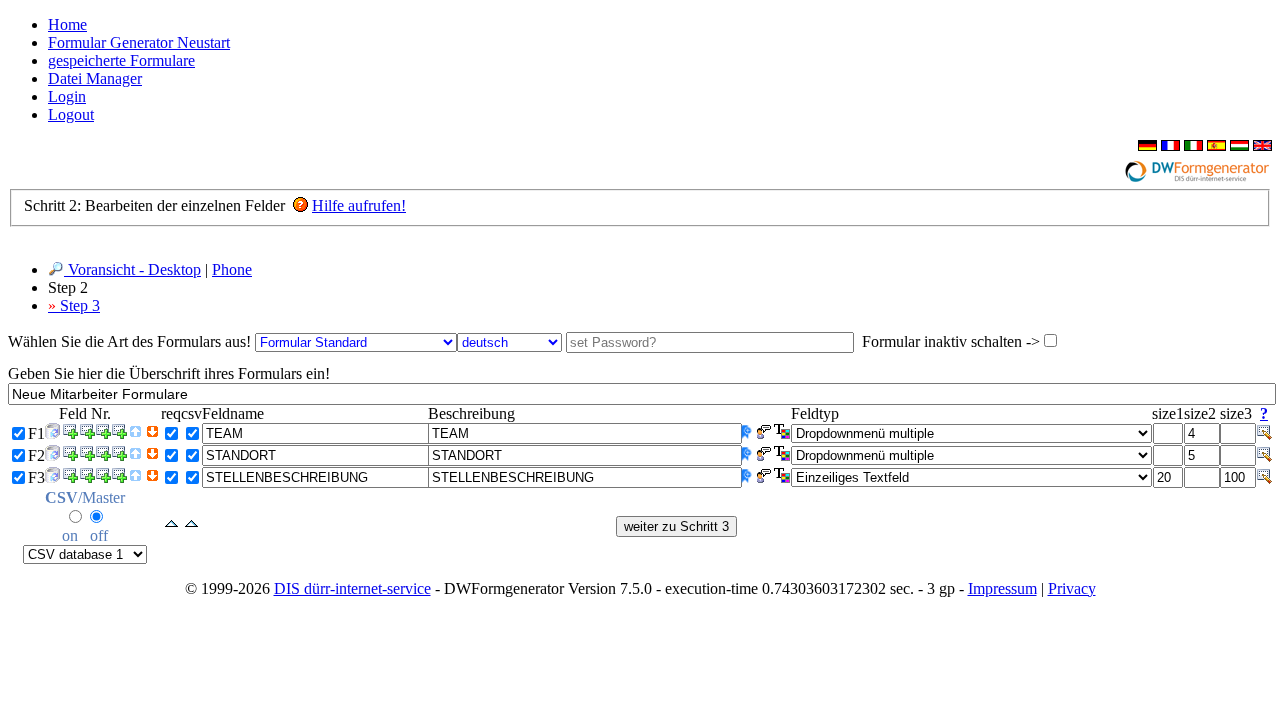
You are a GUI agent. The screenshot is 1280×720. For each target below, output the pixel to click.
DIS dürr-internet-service (352, 588)
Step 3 (74, 305)
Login (67, 96)
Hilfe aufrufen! (359, 205)
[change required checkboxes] (171, 524)
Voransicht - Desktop (132, 269)
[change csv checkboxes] (191, 524)
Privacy (1072, 588)
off (99, 535)
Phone (232, 269)
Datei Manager (95, 78)
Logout (71, 114)
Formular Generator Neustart (139, 42)
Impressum (1002, 588)
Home (67, 24)
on (70, 535)
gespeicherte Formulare (121, 60)
